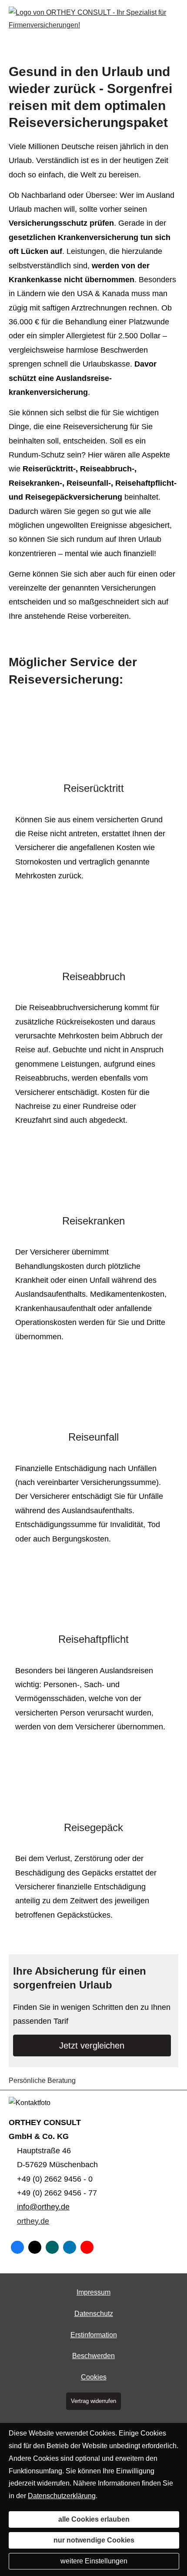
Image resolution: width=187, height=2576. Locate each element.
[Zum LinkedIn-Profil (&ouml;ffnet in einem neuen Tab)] (70, 2247)
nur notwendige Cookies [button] (94, 2540)
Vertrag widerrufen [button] (93, 2401)
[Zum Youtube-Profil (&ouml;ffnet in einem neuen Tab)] (87, 2247)
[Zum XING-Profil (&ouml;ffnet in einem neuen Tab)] (52, 2247)
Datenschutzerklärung (62, 2496)
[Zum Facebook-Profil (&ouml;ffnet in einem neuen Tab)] (17, 2247)
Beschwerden (93, 2356)
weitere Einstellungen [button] (94, 2561)
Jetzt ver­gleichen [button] (92, 2045)
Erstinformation (94, 2335)
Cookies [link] (94, 2377)
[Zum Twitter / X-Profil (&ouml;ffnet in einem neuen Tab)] (35, 2247)
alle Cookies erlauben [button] (94, 2519)
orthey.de (33, 2221)
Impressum (93, 2292)
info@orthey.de (43, 2207)
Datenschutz (94, 2314)
